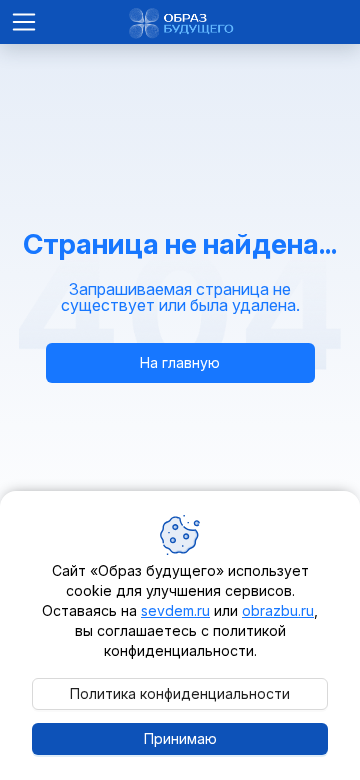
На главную (180, 362)
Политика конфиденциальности (180, 693)
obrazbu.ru (278, 610)
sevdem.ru (175, 610)
